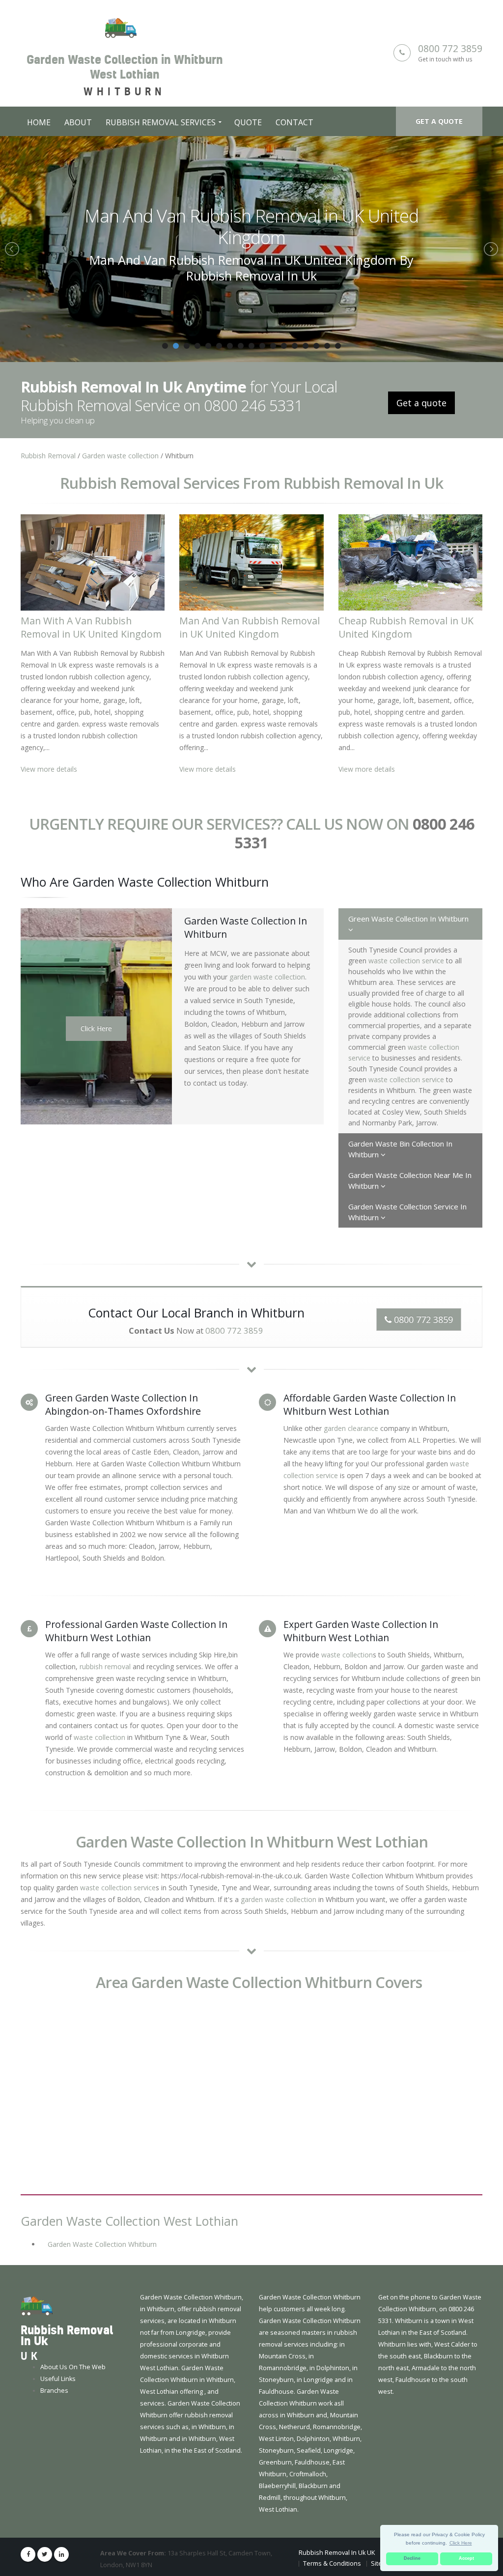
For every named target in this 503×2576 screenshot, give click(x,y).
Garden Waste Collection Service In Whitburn (407, 1190)
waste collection (99, 1716)
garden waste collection (267, 955)
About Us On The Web (73, 2345)
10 (262, 324)
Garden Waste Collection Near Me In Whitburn (410, 1159)
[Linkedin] (61, 2533)
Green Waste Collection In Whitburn (408, 897)
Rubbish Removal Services (161, 122)
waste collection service (406, 939)
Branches (54, 2369)
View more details (49, 747)
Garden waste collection (120, 434)
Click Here (96, 1007)
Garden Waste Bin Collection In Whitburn (400, 1127)
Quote (248, 122)
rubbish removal (105, 1645)
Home (39, 122)
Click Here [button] (461, 2543)
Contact (294, 122)
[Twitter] (45, 2533)
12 (284, 324)
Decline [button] (412, 2558)
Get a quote (439, 121)
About (78, 122)
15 (316, 324)
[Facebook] (28, 2533)
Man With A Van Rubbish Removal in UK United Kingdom (91, 606)
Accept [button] (466, 2558)
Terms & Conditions (332, 2542)
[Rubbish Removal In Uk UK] (37, 2284)
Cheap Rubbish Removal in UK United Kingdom (252, 216)
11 (273, 324)
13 (295, 324)
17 (338, 324)
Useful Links (58, 2357)
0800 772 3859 (450, 48)
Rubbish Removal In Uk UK (337, 2531)
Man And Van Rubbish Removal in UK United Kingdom (250, 606)
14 (306, 324)
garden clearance (351, 1407)
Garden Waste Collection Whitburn (102, 2223)
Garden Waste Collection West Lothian (129, 2199)
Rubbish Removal (48, 434)
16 (327, 324)
